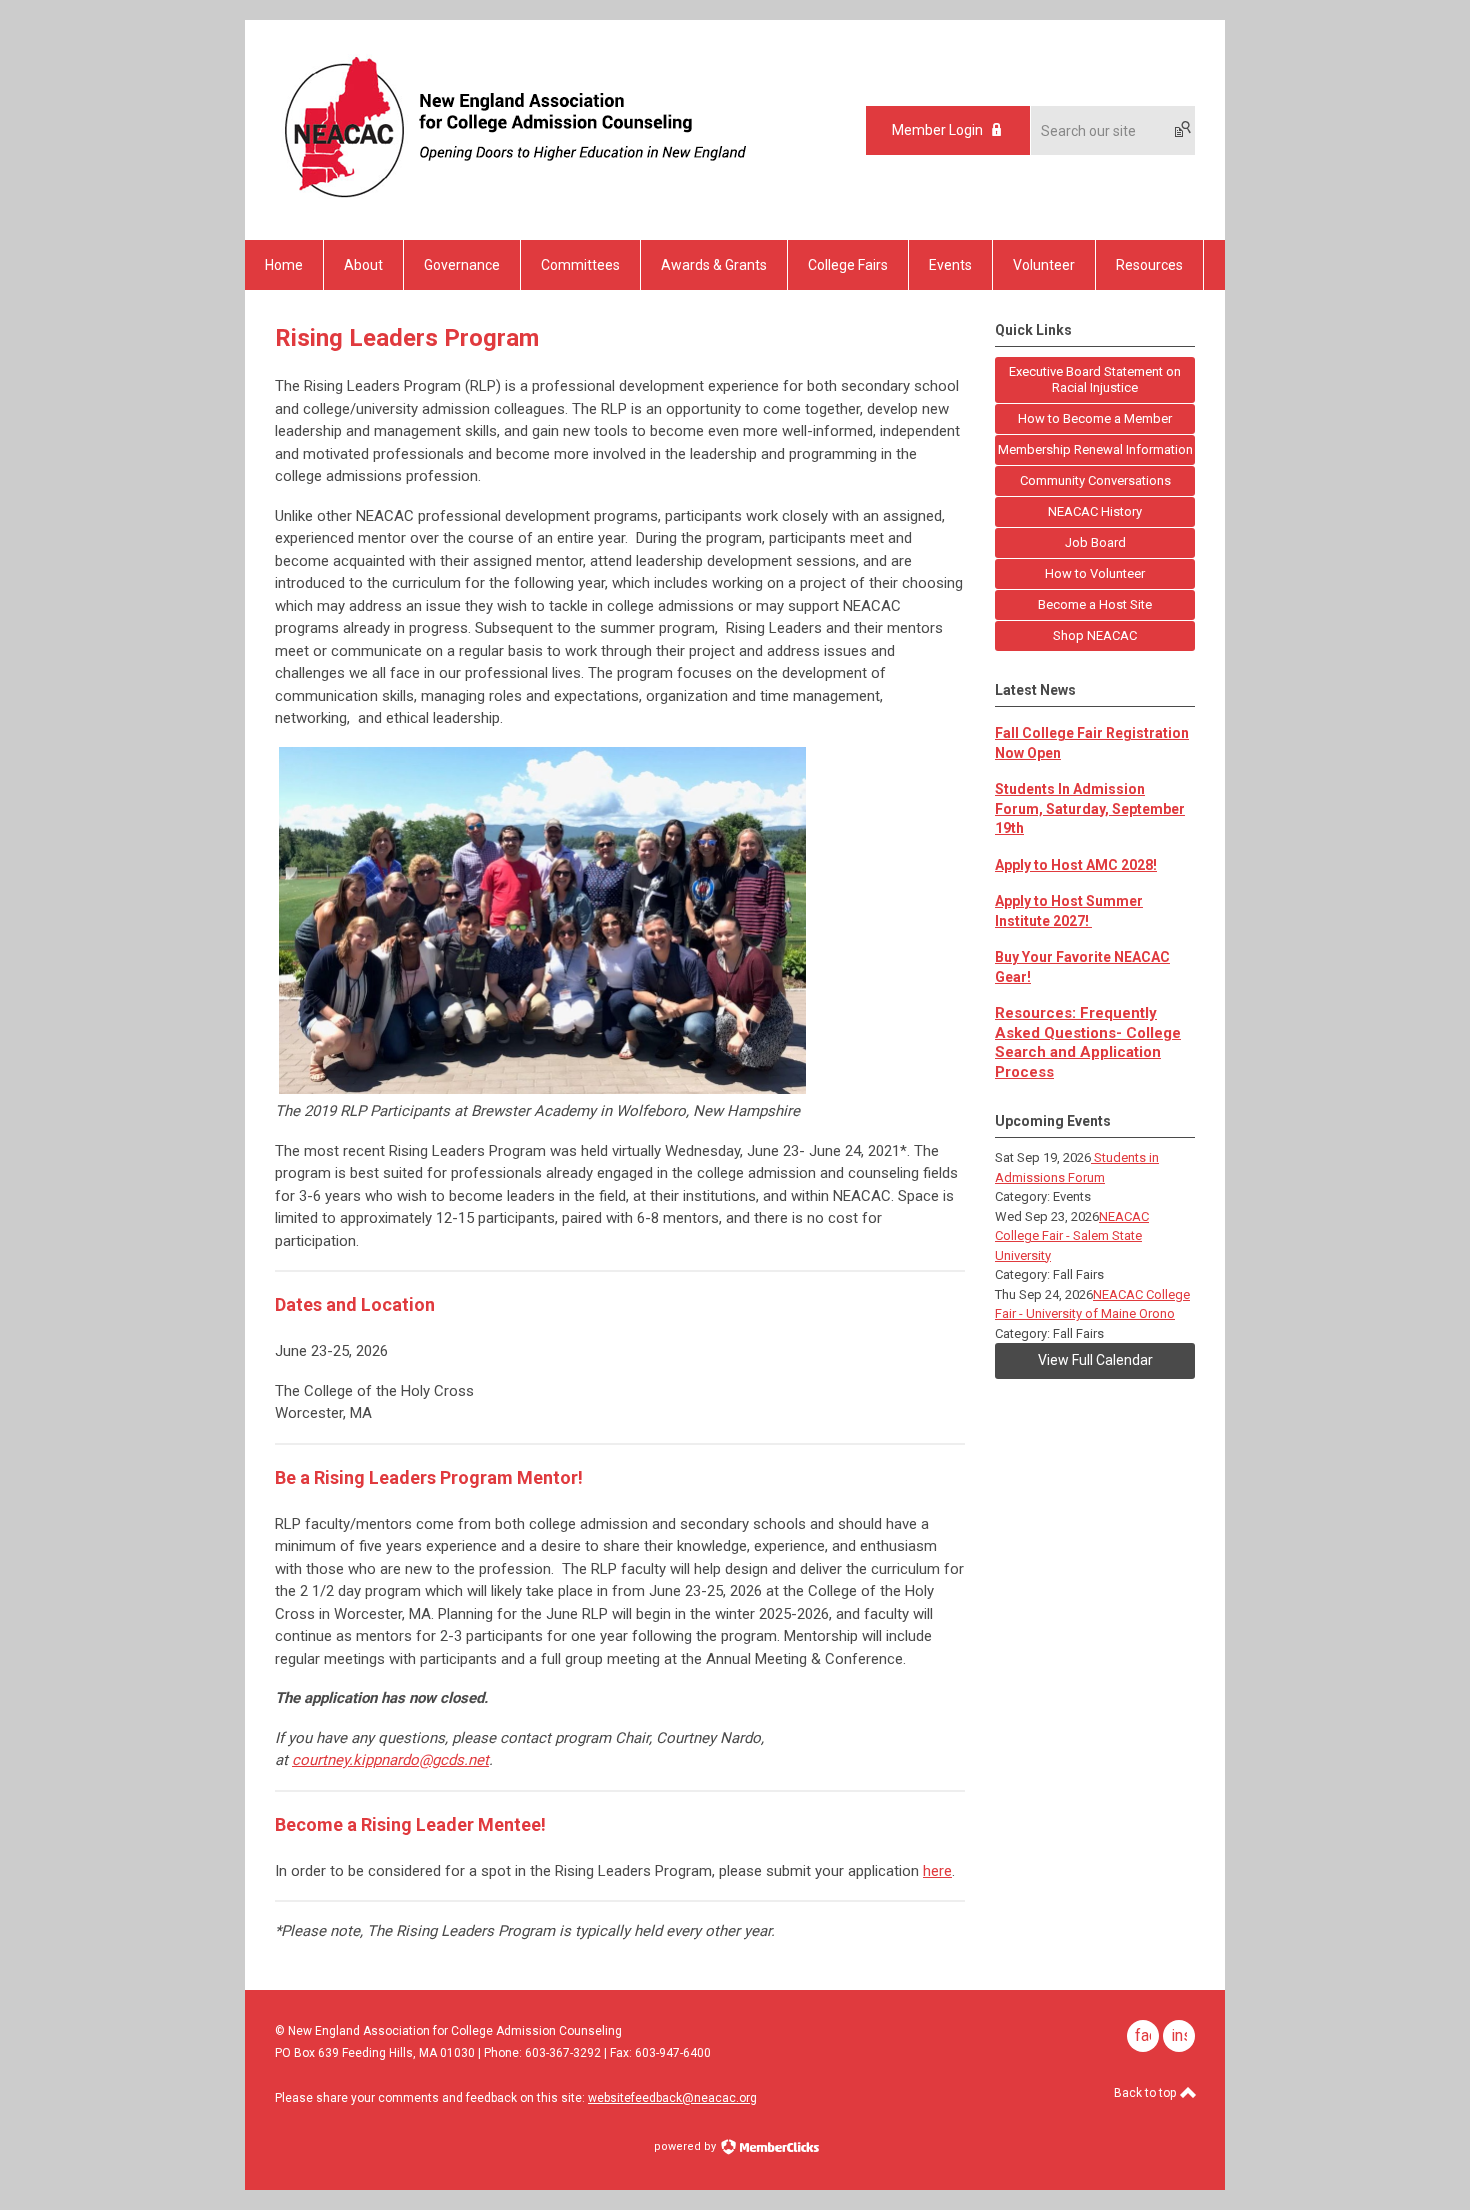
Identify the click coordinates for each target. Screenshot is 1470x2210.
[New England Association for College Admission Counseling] (512, 205)
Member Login (937, 130)
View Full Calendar (1095, 1360)
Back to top (1146, 2093)
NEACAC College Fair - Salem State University (1072, 1236)
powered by (686, 2146)
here (937, 1871)
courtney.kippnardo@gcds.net (390, 1760)
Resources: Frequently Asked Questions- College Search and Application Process (1088, 1042)
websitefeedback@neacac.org (672, 2098)
